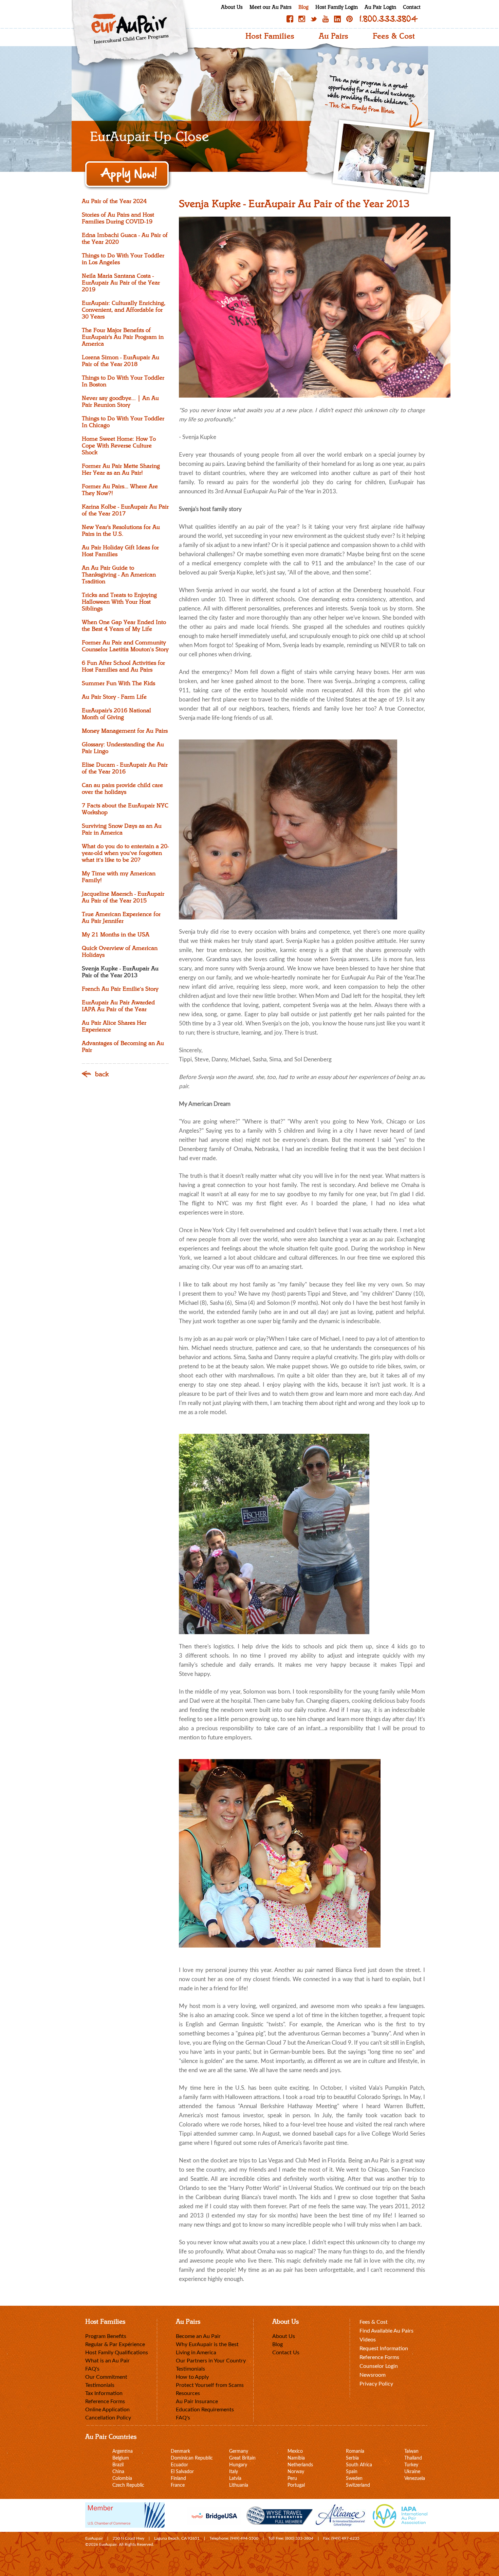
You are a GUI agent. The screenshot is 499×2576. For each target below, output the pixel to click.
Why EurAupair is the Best (207, 2344)
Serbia (352, 2458)
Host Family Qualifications (117, 2353)
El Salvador (182, 2472)
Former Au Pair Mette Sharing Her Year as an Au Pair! (121, 470)
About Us (232, 7)
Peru (292, 2479)
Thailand (413, 2458)
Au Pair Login (380, 7)
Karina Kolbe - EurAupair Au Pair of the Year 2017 (125, 510)
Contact (412, 7)
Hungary (238, 2465)
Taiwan (411, 2451)
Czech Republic (128, 2485)
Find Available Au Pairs (386, 2331)
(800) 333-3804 (299, 2538)
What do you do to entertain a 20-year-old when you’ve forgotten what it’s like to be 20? (125, 853)
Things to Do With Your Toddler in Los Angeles (123, 259)
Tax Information (104, 2393)
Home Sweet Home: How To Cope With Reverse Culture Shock (119, 446)
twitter (314, 19)
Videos (368, 2340)
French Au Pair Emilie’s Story (120, 989)
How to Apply (192, 2377)
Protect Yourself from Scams (210, 2385)
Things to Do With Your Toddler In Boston (123, 381)
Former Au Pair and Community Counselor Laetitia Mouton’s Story (125, 646)
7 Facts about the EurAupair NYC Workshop (125, 809)
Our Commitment (106, 2377)
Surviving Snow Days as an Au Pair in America (122, 829)
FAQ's (92, 2369)
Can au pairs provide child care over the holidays (122, 789)
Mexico (295, 2451)
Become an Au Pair (198, 2336)
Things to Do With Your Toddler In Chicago (123, 422)
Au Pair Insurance (197, 2401)
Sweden (354, 2479)
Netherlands (300, 2465)
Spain (352, 2472)
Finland (178, 2479)
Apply (128, 175)
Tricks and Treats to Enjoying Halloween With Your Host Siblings (119, 602)
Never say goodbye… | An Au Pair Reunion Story (120, 402)
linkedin (337, 19)
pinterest (349, 19)
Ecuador (179, 2465)
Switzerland (358, 2485)
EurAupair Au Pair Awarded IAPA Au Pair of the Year (118, 1006)
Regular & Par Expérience (115, 2344)
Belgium (121, 2458)
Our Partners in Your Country (211, 2361)
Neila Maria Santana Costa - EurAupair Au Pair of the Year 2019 (121, 283)
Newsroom (373, 2375)
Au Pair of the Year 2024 (114, 201)
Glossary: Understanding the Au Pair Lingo (123, 748)
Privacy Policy (376, 2384)
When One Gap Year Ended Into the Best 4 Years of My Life (124, 626)
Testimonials (100, 2385)
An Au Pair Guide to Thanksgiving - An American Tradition (119, 575)
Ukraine (412, 2472)
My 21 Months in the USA (116, 935)
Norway (296, 2472)
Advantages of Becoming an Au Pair (123, 1047)
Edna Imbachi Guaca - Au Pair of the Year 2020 (125, 239)
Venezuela (415, 2479)
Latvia (235, 2479)
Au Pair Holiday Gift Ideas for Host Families (120, 551)
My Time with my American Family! (119, 877)
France (178, 2485)
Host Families (270, 36)
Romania (355, 2451)
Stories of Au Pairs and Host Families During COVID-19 (118, 218)
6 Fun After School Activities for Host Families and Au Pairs (123, 666)
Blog (303, 7)
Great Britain (242, 2458)
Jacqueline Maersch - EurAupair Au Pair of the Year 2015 (123, 897)
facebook (290, 19)
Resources (188, 2393)
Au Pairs (334, 36)
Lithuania (239, 2485)
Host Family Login (337, 7)
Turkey (411, 2465)
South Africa (359, 2465)
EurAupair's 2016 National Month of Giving (116, 714)
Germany (239, 2451)
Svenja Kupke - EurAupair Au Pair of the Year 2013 (120, 972)
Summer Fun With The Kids (118, 683)
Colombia (122, 2479)
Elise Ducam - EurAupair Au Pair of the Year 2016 (125, 768)
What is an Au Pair (107, 2361)
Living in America (196, 2353)
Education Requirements (205, 2410)
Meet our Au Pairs (271, 7)
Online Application (107, 2410)
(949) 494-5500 (244, 2538)
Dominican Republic (192, 2458)
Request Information (384, 2349)
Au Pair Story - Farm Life (114, 697)
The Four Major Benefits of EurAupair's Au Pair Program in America (123, 337)
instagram (302, 19)
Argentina (123, 2451)
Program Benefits (106, 2336)
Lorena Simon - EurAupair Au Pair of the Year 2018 (121, 361)
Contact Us (286, 2353)
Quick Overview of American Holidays (120, 952)
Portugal (296, 2485)
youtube (326, 19)
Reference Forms (105, 2401)
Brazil (118, 2465)
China (118, 2472)
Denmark (180, 2451)
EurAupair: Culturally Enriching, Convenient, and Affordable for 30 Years (124, 310)
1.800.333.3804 (389, 19)
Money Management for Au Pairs (125, 731)
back (102, 1074)
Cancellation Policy (108, 2418)
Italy (234, 2472)
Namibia (296, 2458)
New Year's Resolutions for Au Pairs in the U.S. (121, 531)
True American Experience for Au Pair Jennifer (121, 918)
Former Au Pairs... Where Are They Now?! (120, 490)
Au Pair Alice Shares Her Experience (114, 1026)
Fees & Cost (394, 36)
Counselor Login (379, 2366)
